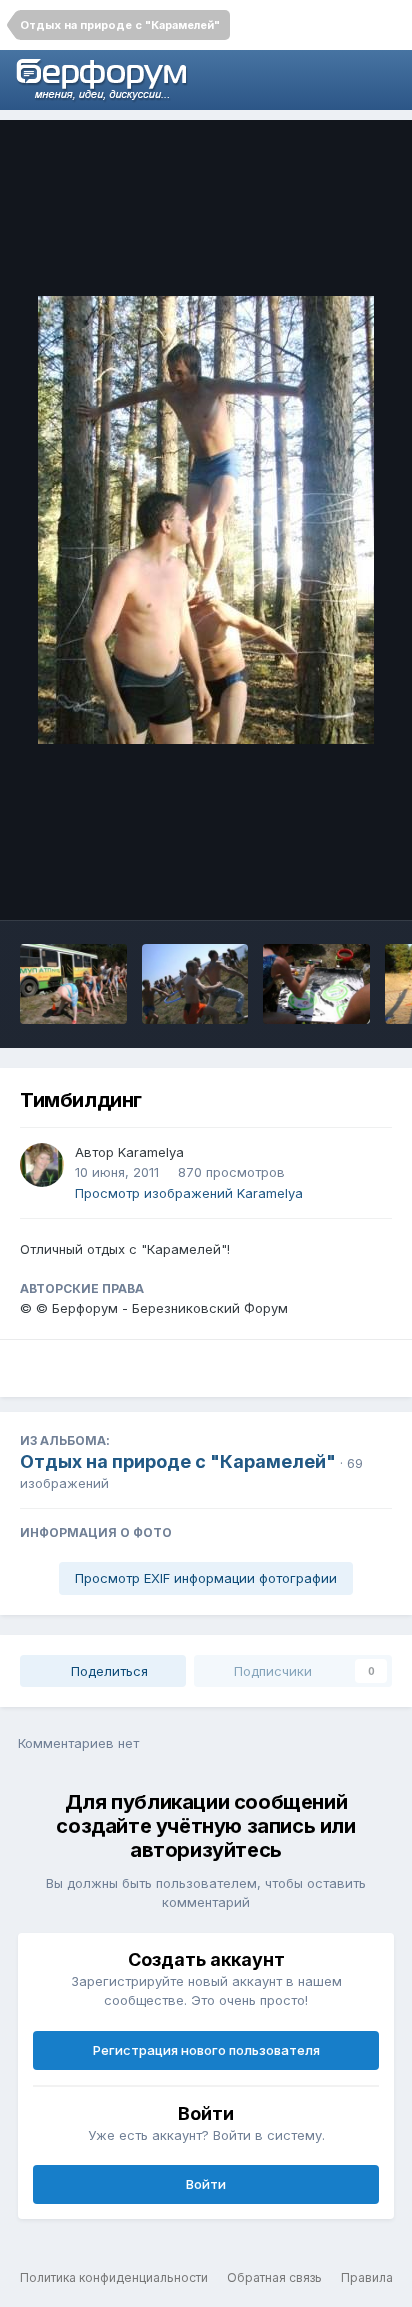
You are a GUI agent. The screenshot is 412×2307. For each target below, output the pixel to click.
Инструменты (321, 884)
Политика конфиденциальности (114, 2277)
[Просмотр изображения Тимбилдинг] (73, 984)
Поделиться (107, 1671)
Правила (367, 2277)
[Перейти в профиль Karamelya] (42, 1165)
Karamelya (151, 1152)
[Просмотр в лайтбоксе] (206, 520)
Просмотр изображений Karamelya (189, 1193)
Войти (206, 2184)
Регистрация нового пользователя (206, 2050)
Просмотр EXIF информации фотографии (206, 1578)
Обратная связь (274, 2277)
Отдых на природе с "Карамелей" (178, 1461)
